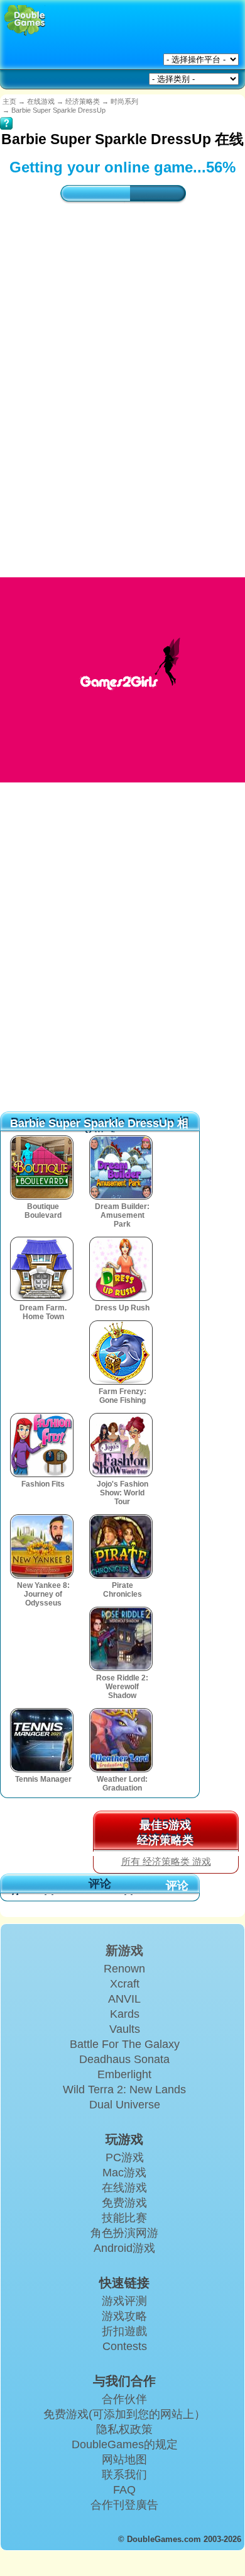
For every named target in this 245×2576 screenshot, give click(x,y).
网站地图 (124, 2460)
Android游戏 (124, 2248)
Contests (125, 2346)
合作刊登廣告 (124, 2505)
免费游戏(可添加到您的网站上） (124, 2414)
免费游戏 (124, 2203)
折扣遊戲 (124, 2331)
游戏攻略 (124, 2316)
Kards (125, 2014)
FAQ (124, 2490)
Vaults (125, 2029)
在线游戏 (41, 101)
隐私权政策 (124, 2429)
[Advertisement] (122, 368)
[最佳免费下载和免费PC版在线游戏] (25, 20)
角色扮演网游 (124, 2233)
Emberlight (124, 2074)
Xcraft (125, 1984)
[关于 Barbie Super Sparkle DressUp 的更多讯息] (6, 115)
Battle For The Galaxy (125, 2044)
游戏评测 (124, 2301)
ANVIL (124, 1999)
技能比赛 (124, 2218)
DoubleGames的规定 (125, 2444)
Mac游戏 (124, 2173)
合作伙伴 (124, 2399)
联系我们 (124, 2475)
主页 (9, 101)
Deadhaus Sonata (124, 2059)
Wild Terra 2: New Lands (124, 2089)
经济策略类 (83, 101)
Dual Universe (125, 2105)
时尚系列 (124, 101)
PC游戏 (125, 2157)
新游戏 (124, 1950)
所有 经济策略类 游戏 (166, 1862)
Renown (124, 1969)
